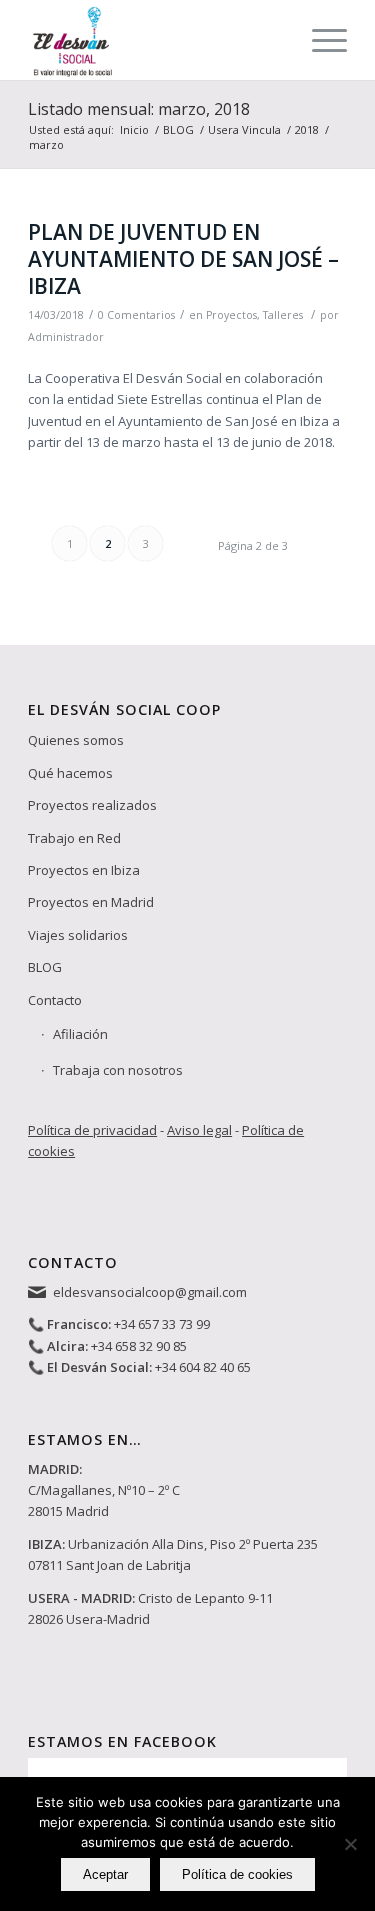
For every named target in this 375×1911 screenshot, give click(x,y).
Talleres (283, 315)
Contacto (55, 1000)
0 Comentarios (136, 315)
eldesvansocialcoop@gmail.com (150, 1292)
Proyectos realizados (92, 805)
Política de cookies (237, 1874)
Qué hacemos (70, 773)
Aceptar (105, 1874)
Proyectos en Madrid (91, 902)
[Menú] (319, 40)
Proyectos (231, 315)
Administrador (66, 337)
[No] (350, 1844)
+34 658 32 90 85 (139, 1346)
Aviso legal (199, 1130)
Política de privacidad (92, 1130)
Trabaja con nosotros (118, 1070)
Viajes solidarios (78, 935)
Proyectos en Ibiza (84, 870)
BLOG (45, 967)
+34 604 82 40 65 (203, 1367)
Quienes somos (76, 740)
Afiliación (80, 1034)
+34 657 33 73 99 (162, 1324)
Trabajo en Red (74, 838)
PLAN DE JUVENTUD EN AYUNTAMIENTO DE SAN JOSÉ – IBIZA (183, 259)
